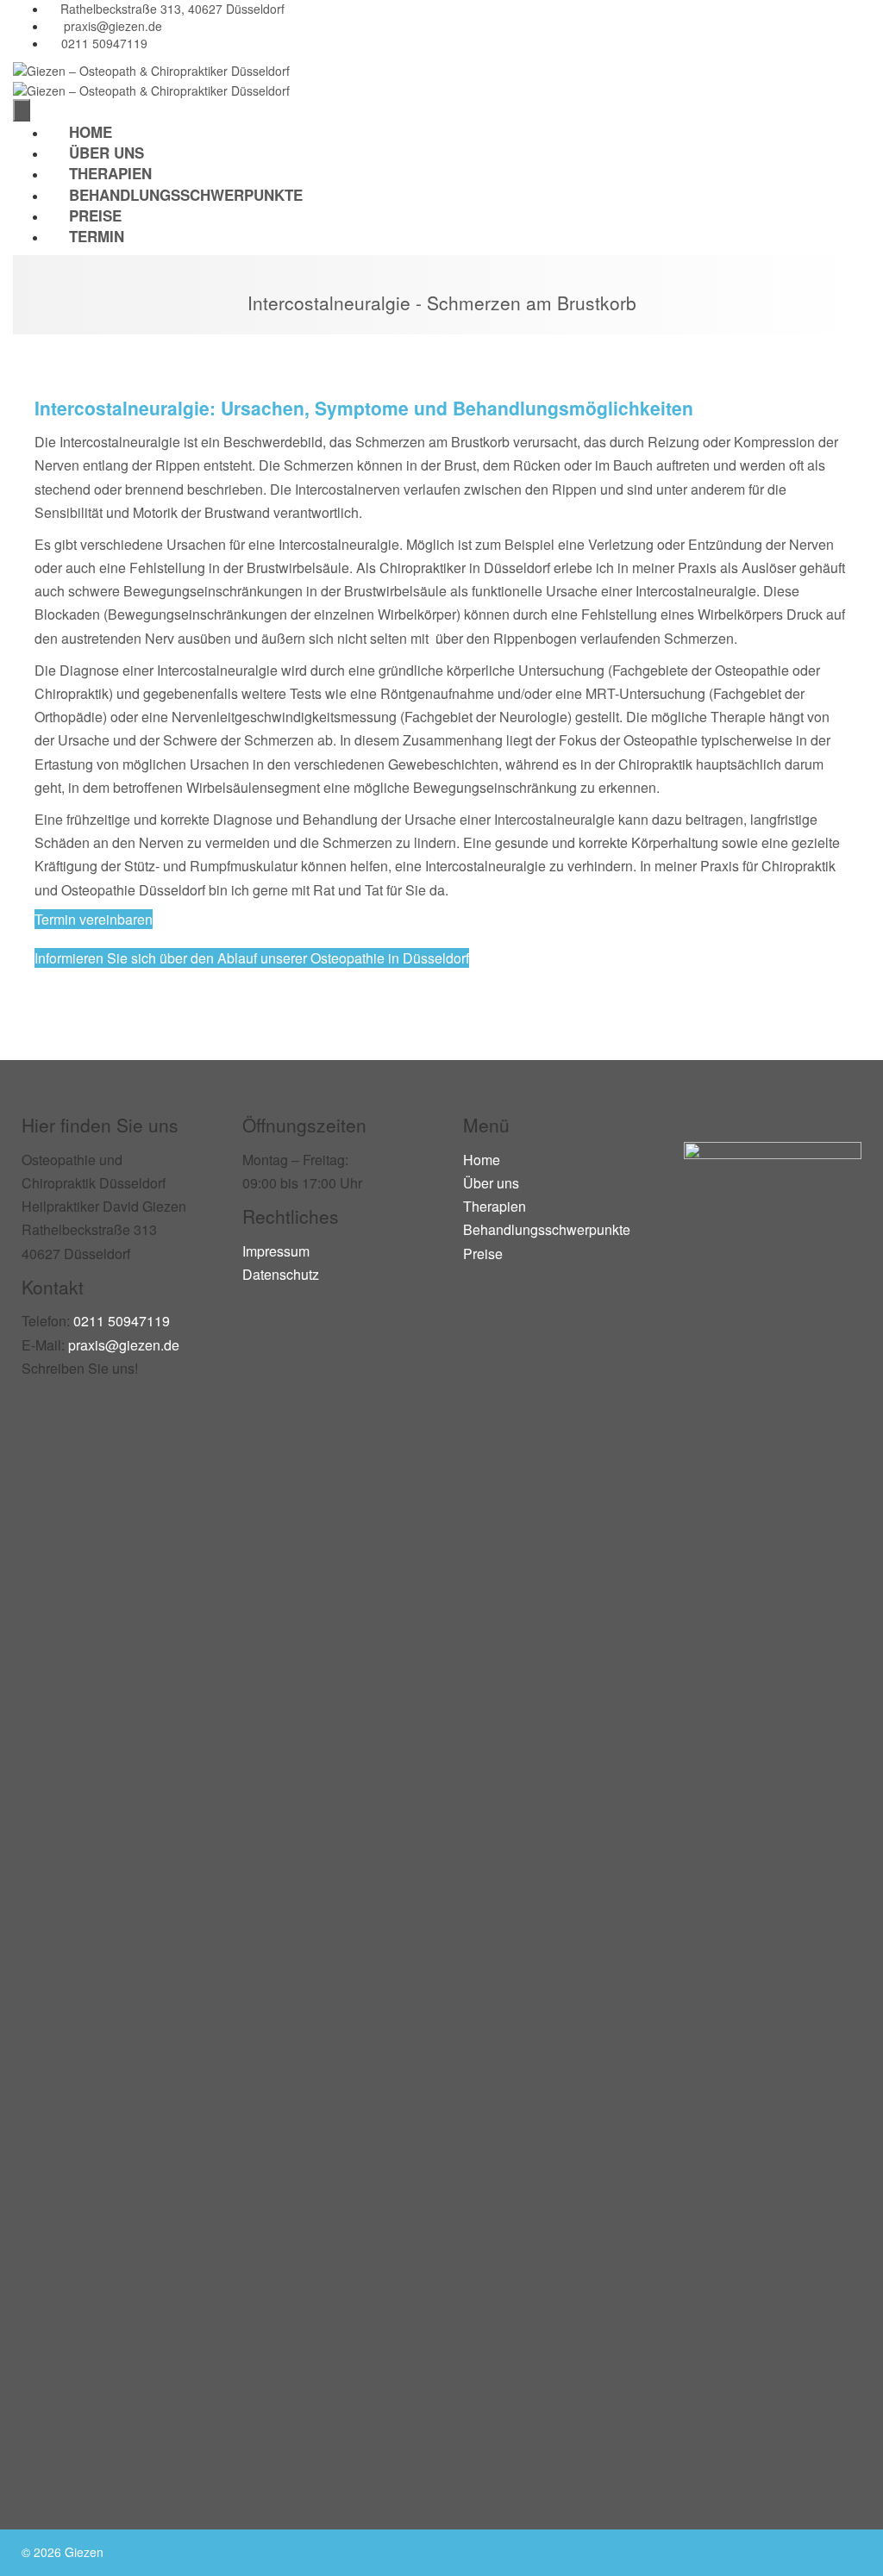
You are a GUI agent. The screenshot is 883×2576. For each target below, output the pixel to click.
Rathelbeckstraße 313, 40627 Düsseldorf (172, 9)
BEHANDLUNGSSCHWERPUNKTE (186, 195)
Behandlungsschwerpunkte (547, 1229)
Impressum (276, 1251)
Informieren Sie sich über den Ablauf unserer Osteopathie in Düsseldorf (252, 958)
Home (482, 1160)
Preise (483, 1254)
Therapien (495, 1206)
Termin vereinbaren (94, 919)
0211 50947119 (104, 43)
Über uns (491, 1183)
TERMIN (97, 236)
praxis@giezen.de (113, 26)
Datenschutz (281, 1274)
